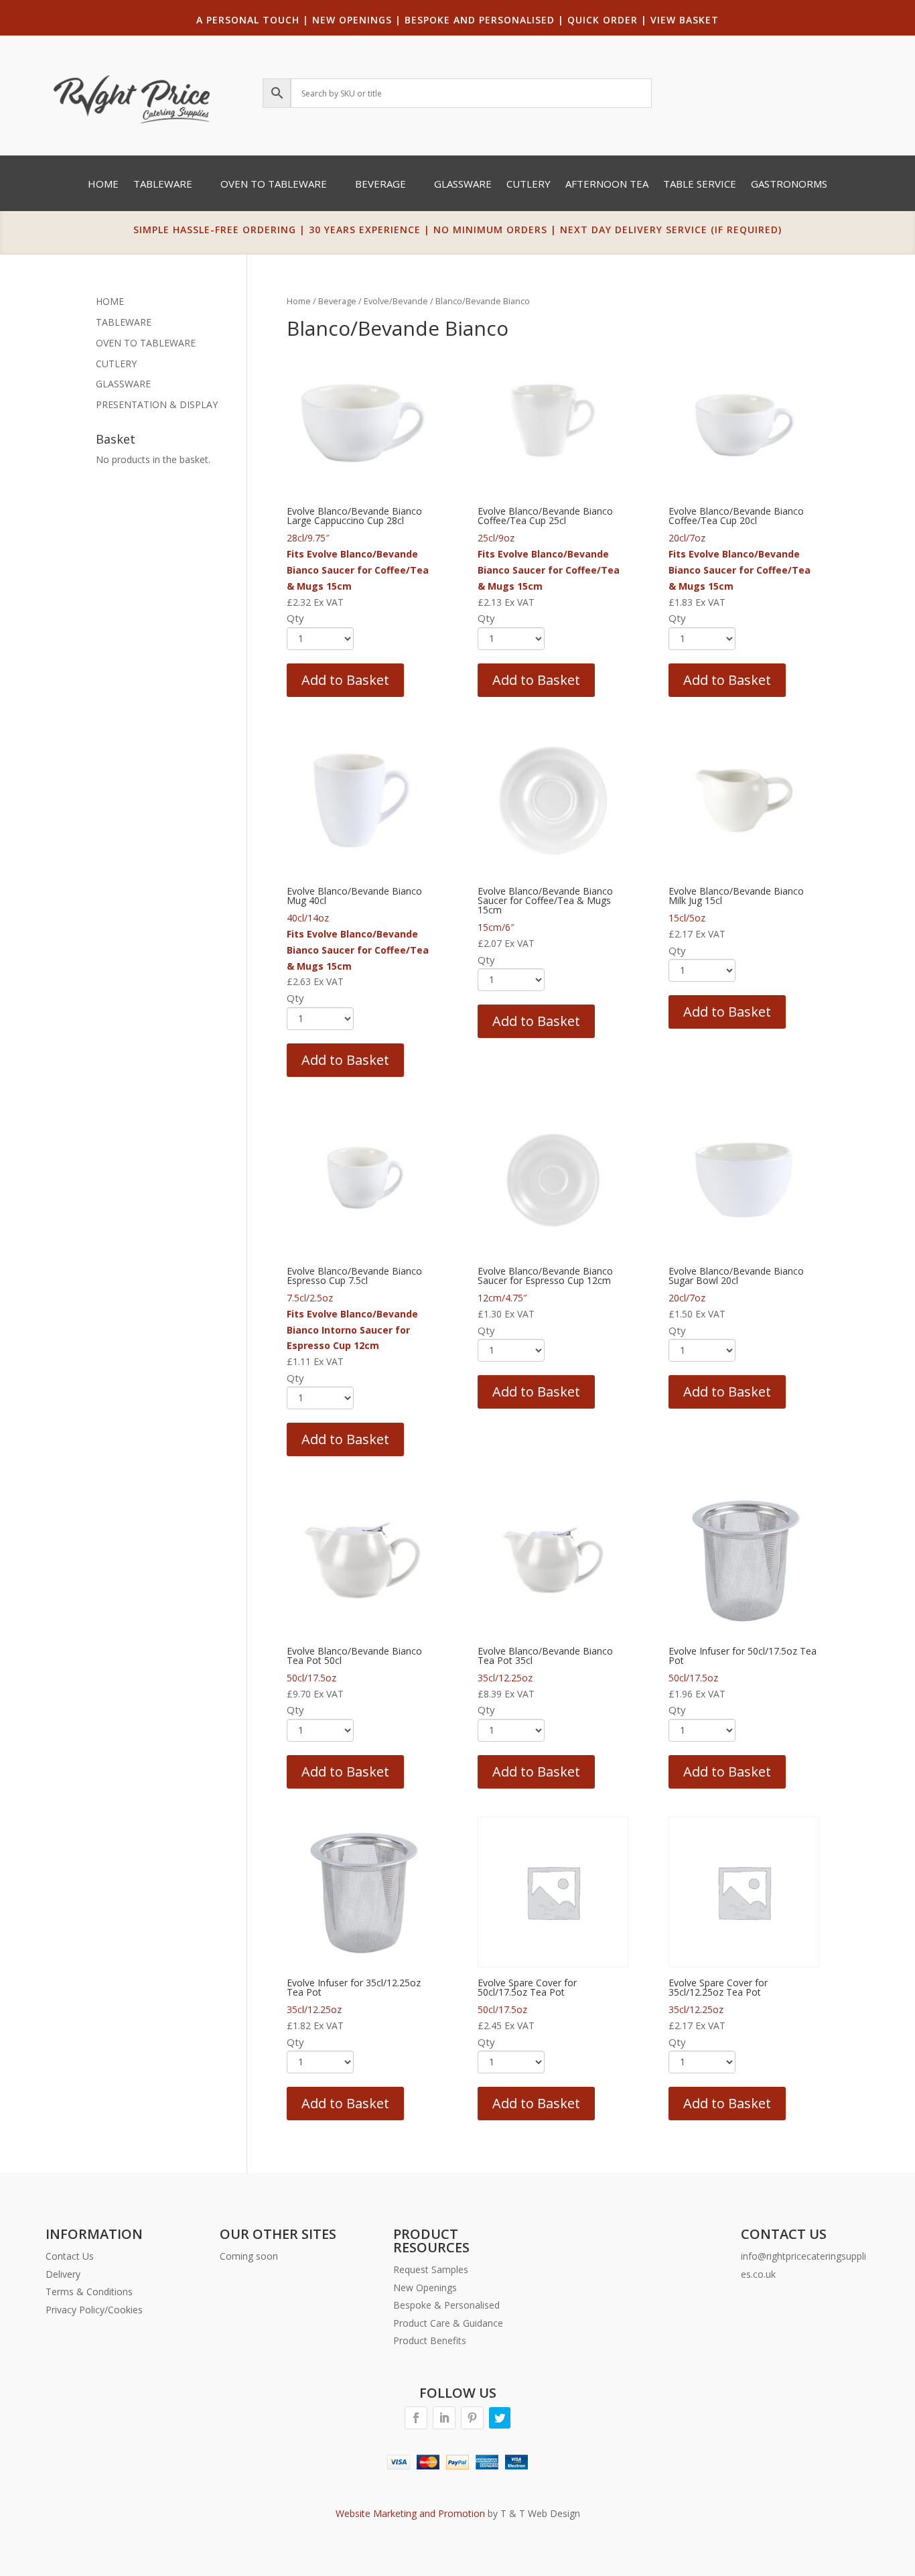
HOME (110, 301)
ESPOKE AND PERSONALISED (483, 20)
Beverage (380, 185)
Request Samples (431, 2269)
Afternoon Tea (607, 185)
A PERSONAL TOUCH (248, 20)
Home (103, 185)
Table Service (700, 185)
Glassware (463, 185)
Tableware (163, 185)
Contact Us (70, 2256)
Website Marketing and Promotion (410, 2513)
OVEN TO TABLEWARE (146, 343)
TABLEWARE (124, 322)
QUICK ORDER (603, 20)
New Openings (425, 2288)
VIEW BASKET (685, 20)
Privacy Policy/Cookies (94, 2310)
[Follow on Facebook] (416, 2418)
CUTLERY (116, 364)
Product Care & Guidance (448, 2323)
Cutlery (529, 185)
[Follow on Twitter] (500, 2418)
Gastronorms (789, 185)
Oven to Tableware (274, 185)
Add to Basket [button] (345, 680)
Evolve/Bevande (396, 301)
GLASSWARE (123, 384)
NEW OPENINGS (352, 20)
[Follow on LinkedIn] (444, 2418)
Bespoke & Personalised (446, 2305)
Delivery (63, 2274)
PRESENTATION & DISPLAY (157, 404)
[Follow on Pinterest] (472, 2418)
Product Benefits (430, 2340)
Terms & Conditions (89, 2292)
